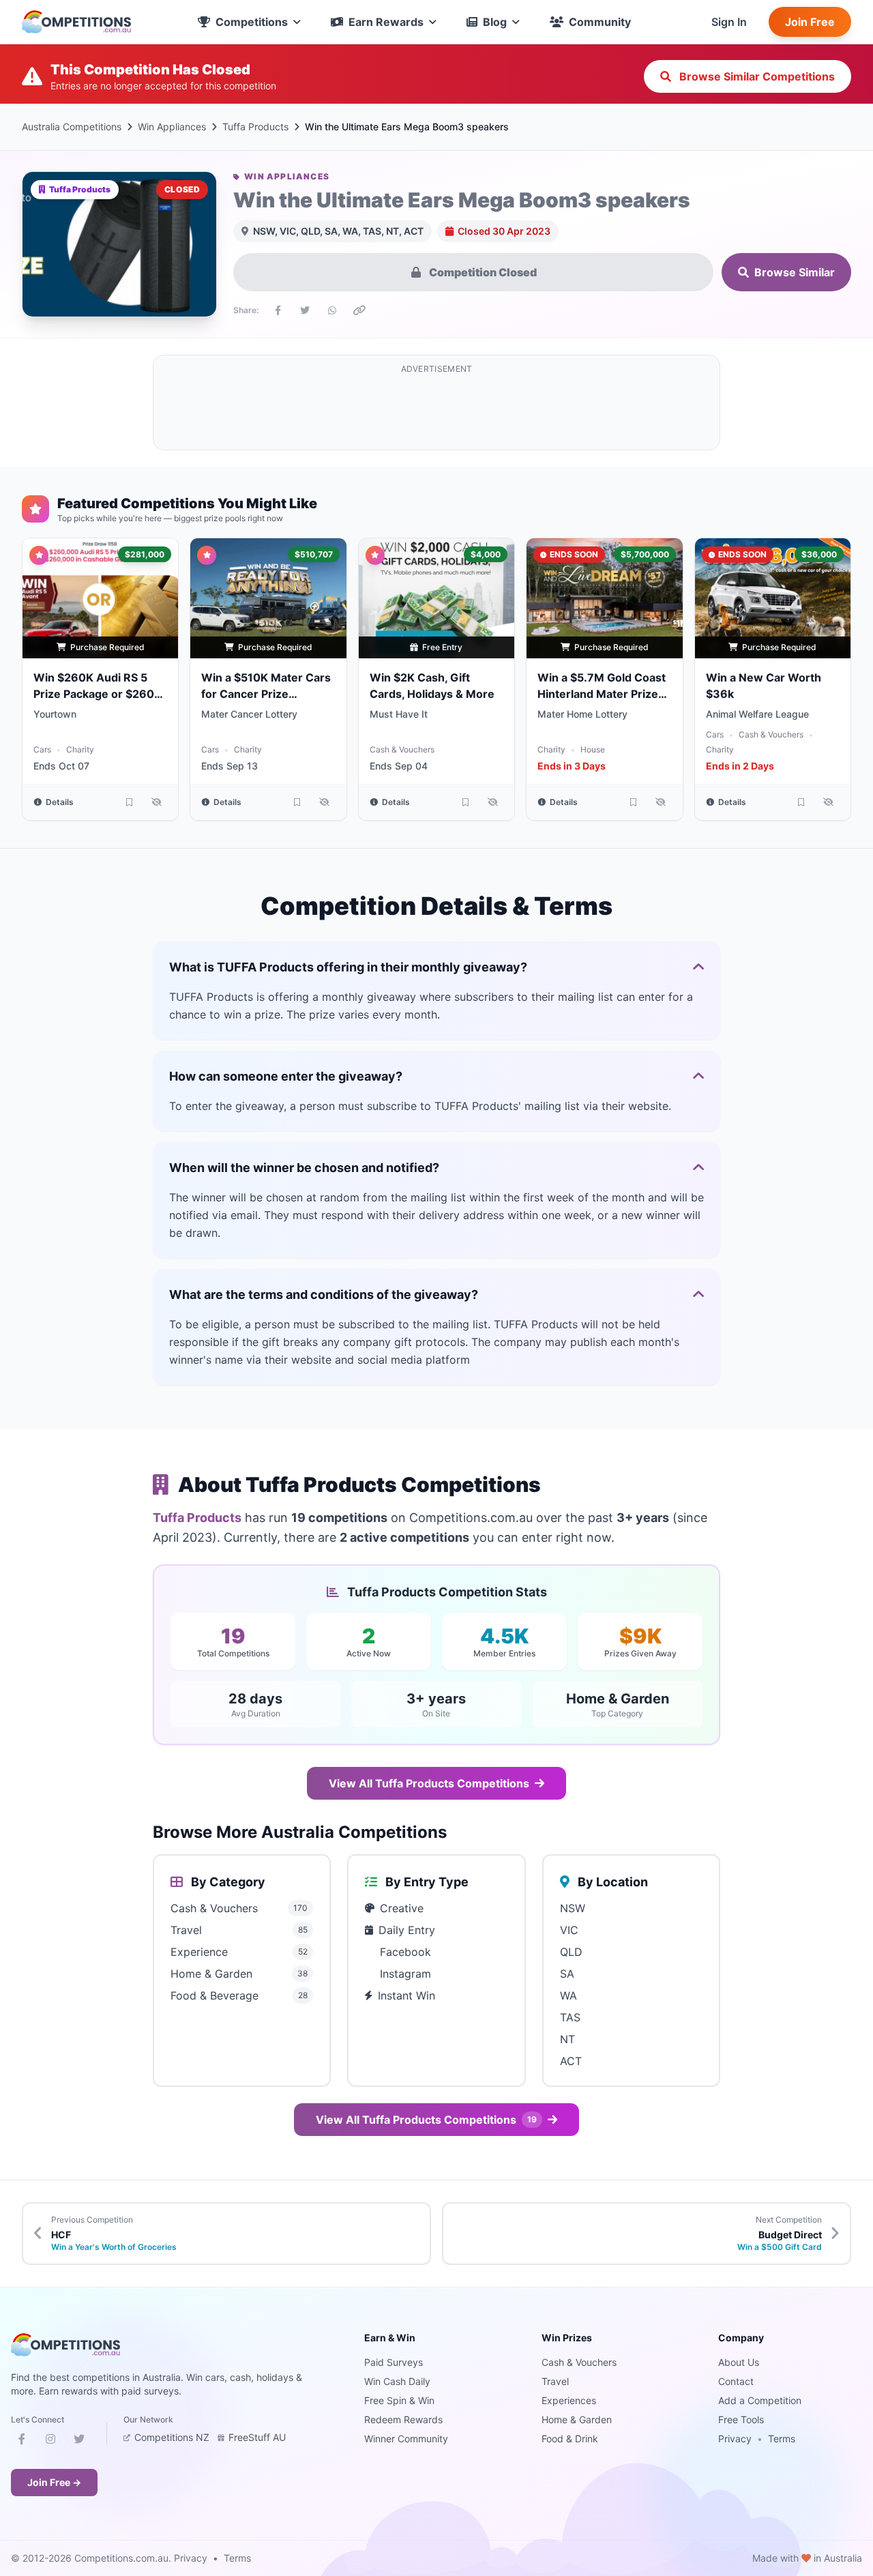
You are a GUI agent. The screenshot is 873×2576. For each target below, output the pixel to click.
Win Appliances (172, 127)
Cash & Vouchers (402, 749)
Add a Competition (760, 2400)
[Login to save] (129, 802)
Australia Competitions (72, 127)
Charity (80, 749)
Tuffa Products (255, 127)
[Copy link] (359, 310)
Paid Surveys (394, 2362)
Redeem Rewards (403, 2419)
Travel (555, 2381)
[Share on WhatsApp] (332, 310)
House (593, 749)
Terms (782, 2439)
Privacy (735, 2439)
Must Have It (399, 714)
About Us (739, 2362)
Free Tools (741, 2419)
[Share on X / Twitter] (305, 310)
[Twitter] (79, 2442)
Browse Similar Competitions (756, 76)
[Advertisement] (436, 411)
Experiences (569, 2400)
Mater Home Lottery (582, 714)
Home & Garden (577, 2419)
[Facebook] (22, 2442)
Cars (42, 749)
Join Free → (54, 2482)
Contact (736, 2381)
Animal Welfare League (757, 714)
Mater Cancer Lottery (249, 714)
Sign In (729, 22)
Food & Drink (570, 2439)
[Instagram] (50, 2442)
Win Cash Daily (397, 2381)
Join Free (810, 22)
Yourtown (55, 714)
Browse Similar (795, 272)
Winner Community (406, 2439)
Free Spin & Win (399, 2400)
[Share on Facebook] (278, 310)
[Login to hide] (156, 802)
